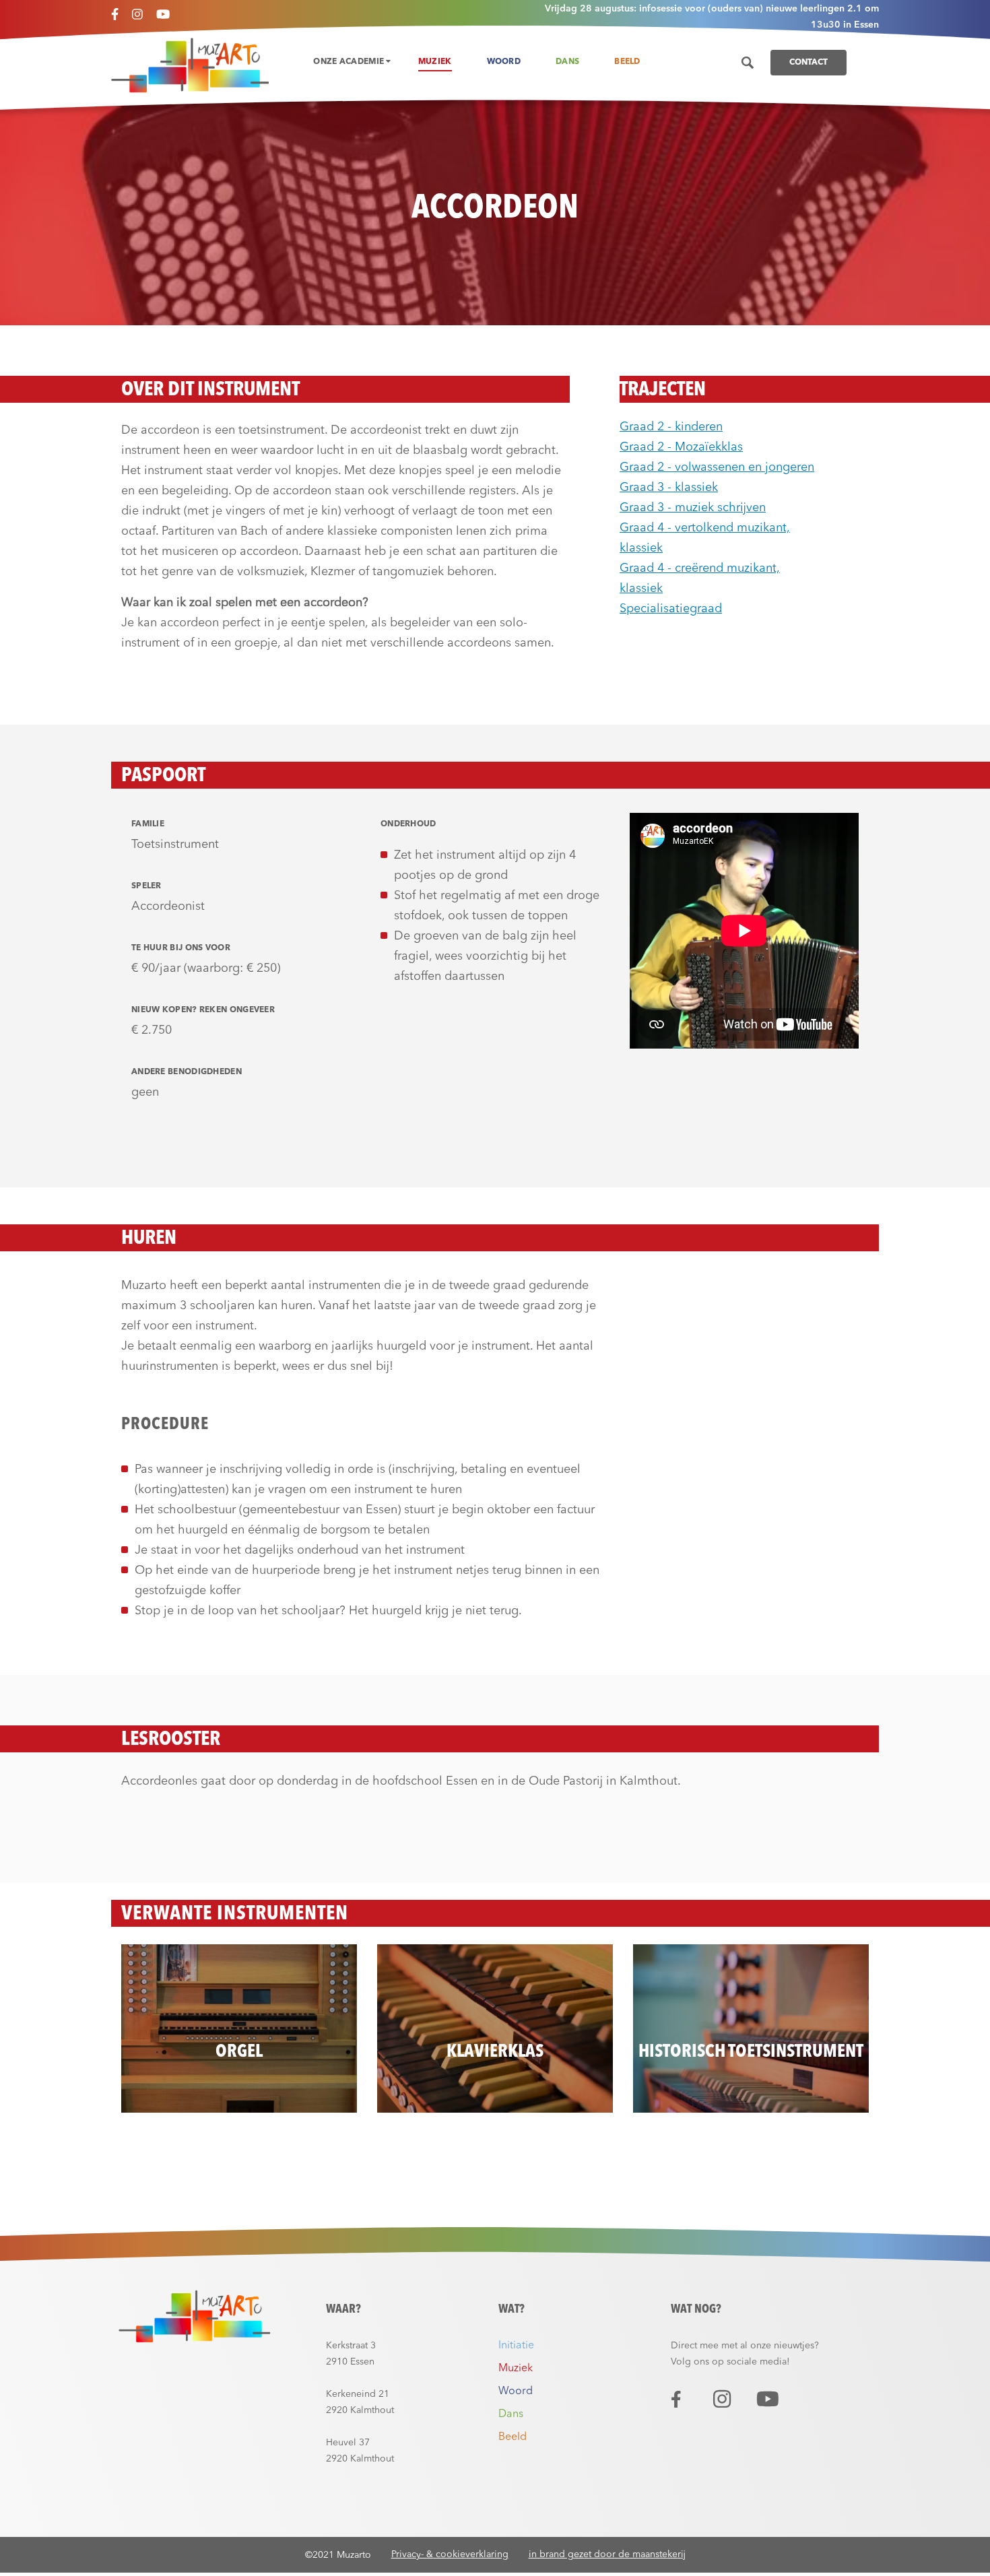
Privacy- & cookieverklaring (450, 2554)
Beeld (627, 62)
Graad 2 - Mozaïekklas (681, 447)
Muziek (435, 62)
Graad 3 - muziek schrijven (693, 508)
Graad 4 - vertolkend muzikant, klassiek (705, 538)
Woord (504, 62)
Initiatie (516, 2346)
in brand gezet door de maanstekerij (607, 2554)
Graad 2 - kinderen (671, 427)
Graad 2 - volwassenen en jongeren (717, 467)
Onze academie (350, 62)
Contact (808, 63)
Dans (567, 62)
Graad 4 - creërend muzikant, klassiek (700, 579)
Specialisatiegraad (671, 609)
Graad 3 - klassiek (669, 488)
